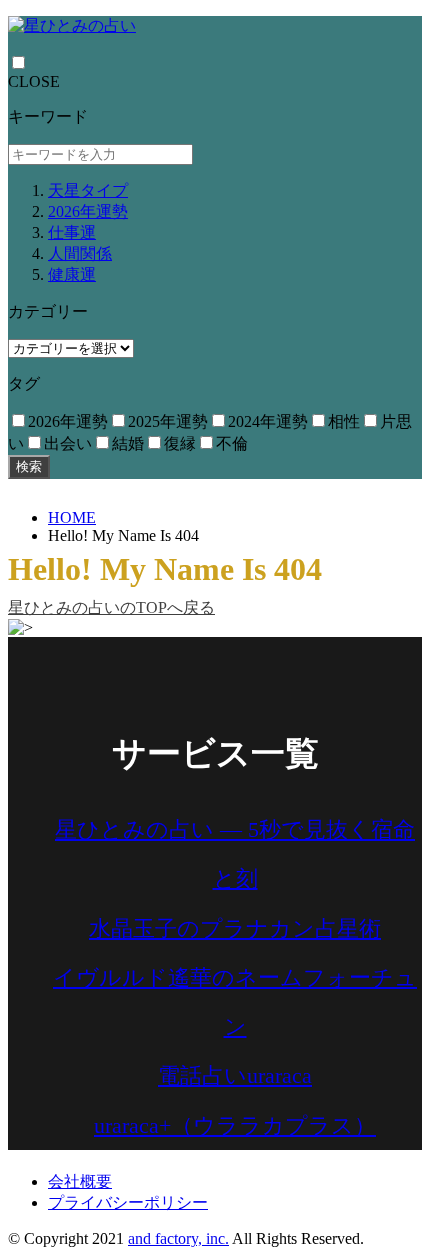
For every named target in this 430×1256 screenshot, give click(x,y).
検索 (29, 466)
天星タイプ (88, 190)
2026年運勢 (88, 211)
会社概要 (80, 1181)
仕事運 (72, 232)
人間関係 (80, 253)
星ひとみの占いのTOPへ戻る (111, 607)
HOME (72, 517)
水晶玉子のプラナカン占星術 (235, 928)
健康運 (72, 274)
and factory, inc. (178, 1238)
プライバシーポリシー (128, 1202)
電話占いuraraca (235, 1075)
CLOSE (34, 81)
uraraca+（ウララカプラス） (235, 1125)
